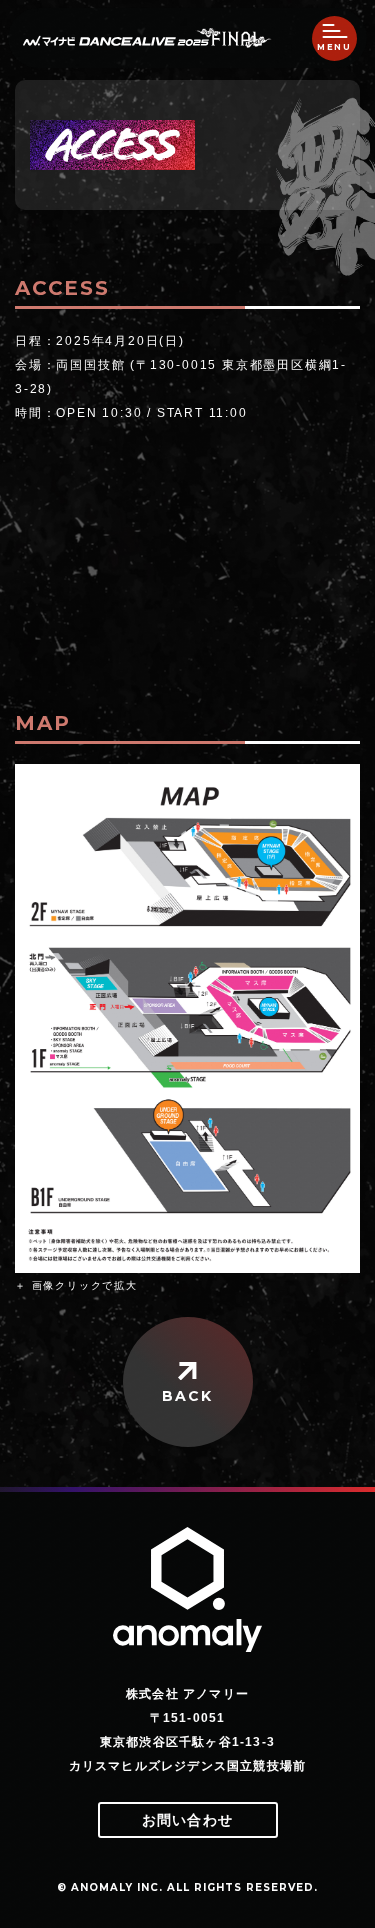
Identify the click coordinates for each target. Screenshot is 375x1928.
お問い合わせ (187, 1820)
